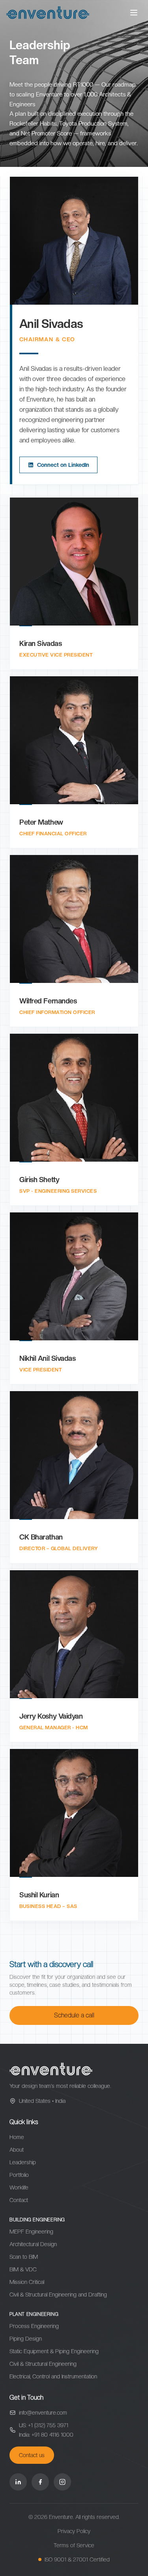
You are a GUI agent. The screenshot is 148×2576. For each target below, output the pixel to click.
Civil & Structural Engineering (43, 2364)
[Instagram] (62, 2482)
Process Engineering (34, 2326)
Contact (19, 2200)
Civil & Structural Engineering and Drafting (58, 2295)
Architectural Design (33, 2244)
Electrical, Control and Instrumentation (53, 2376)
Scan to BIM (24, 2257)
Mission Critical (27, 2282)
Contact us (32, 2455)
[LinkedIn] (18, 2482)
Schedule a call (74, 2015)
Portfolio (19, 2175)
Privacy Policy (74, 2531)
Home (17, 2137)
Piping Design (26, 2339)
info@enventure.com (43, 2413)
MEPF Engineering (31, 2232)
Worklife (19, 2187)
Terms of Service (74, 2545)
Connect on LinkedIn (63, 465)
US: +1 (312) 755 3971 (44, 2425)
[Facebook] (40, 2482)
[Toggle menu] (134, 13)
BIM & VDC (23, 2269)
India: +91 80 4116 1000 (46, 2435)
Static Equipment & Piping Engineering (54, 2351)
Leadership (23, 2162)
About (17, 2150)
